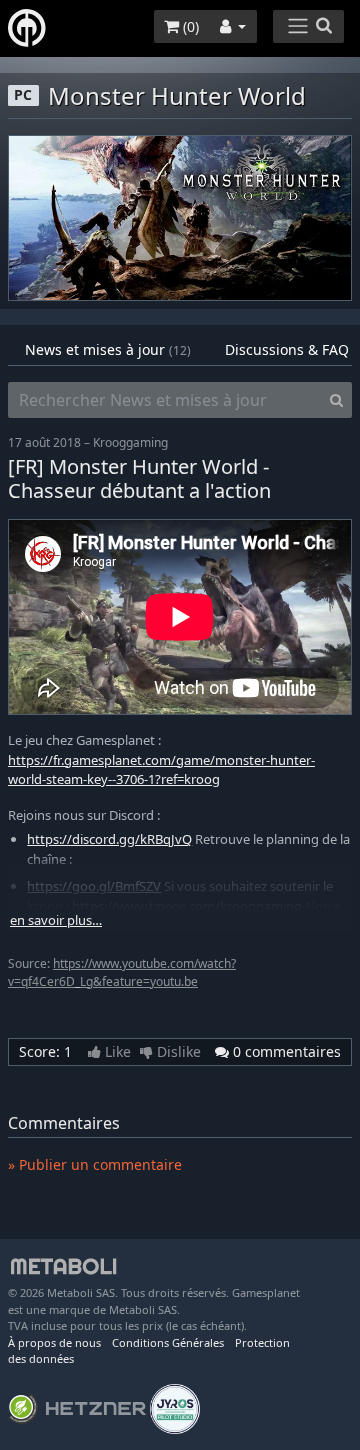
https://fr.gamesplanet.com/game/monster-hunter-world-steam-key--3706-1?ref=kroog (161, 770)
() (189, 26)
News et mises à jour (108, 349)
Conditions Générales (168, 1342)
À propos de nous (54, 1342)
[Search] (336, 400)
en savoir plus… (56, 920)
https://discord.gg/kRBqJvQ (109, 839)
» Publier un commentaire (95, 1164)
